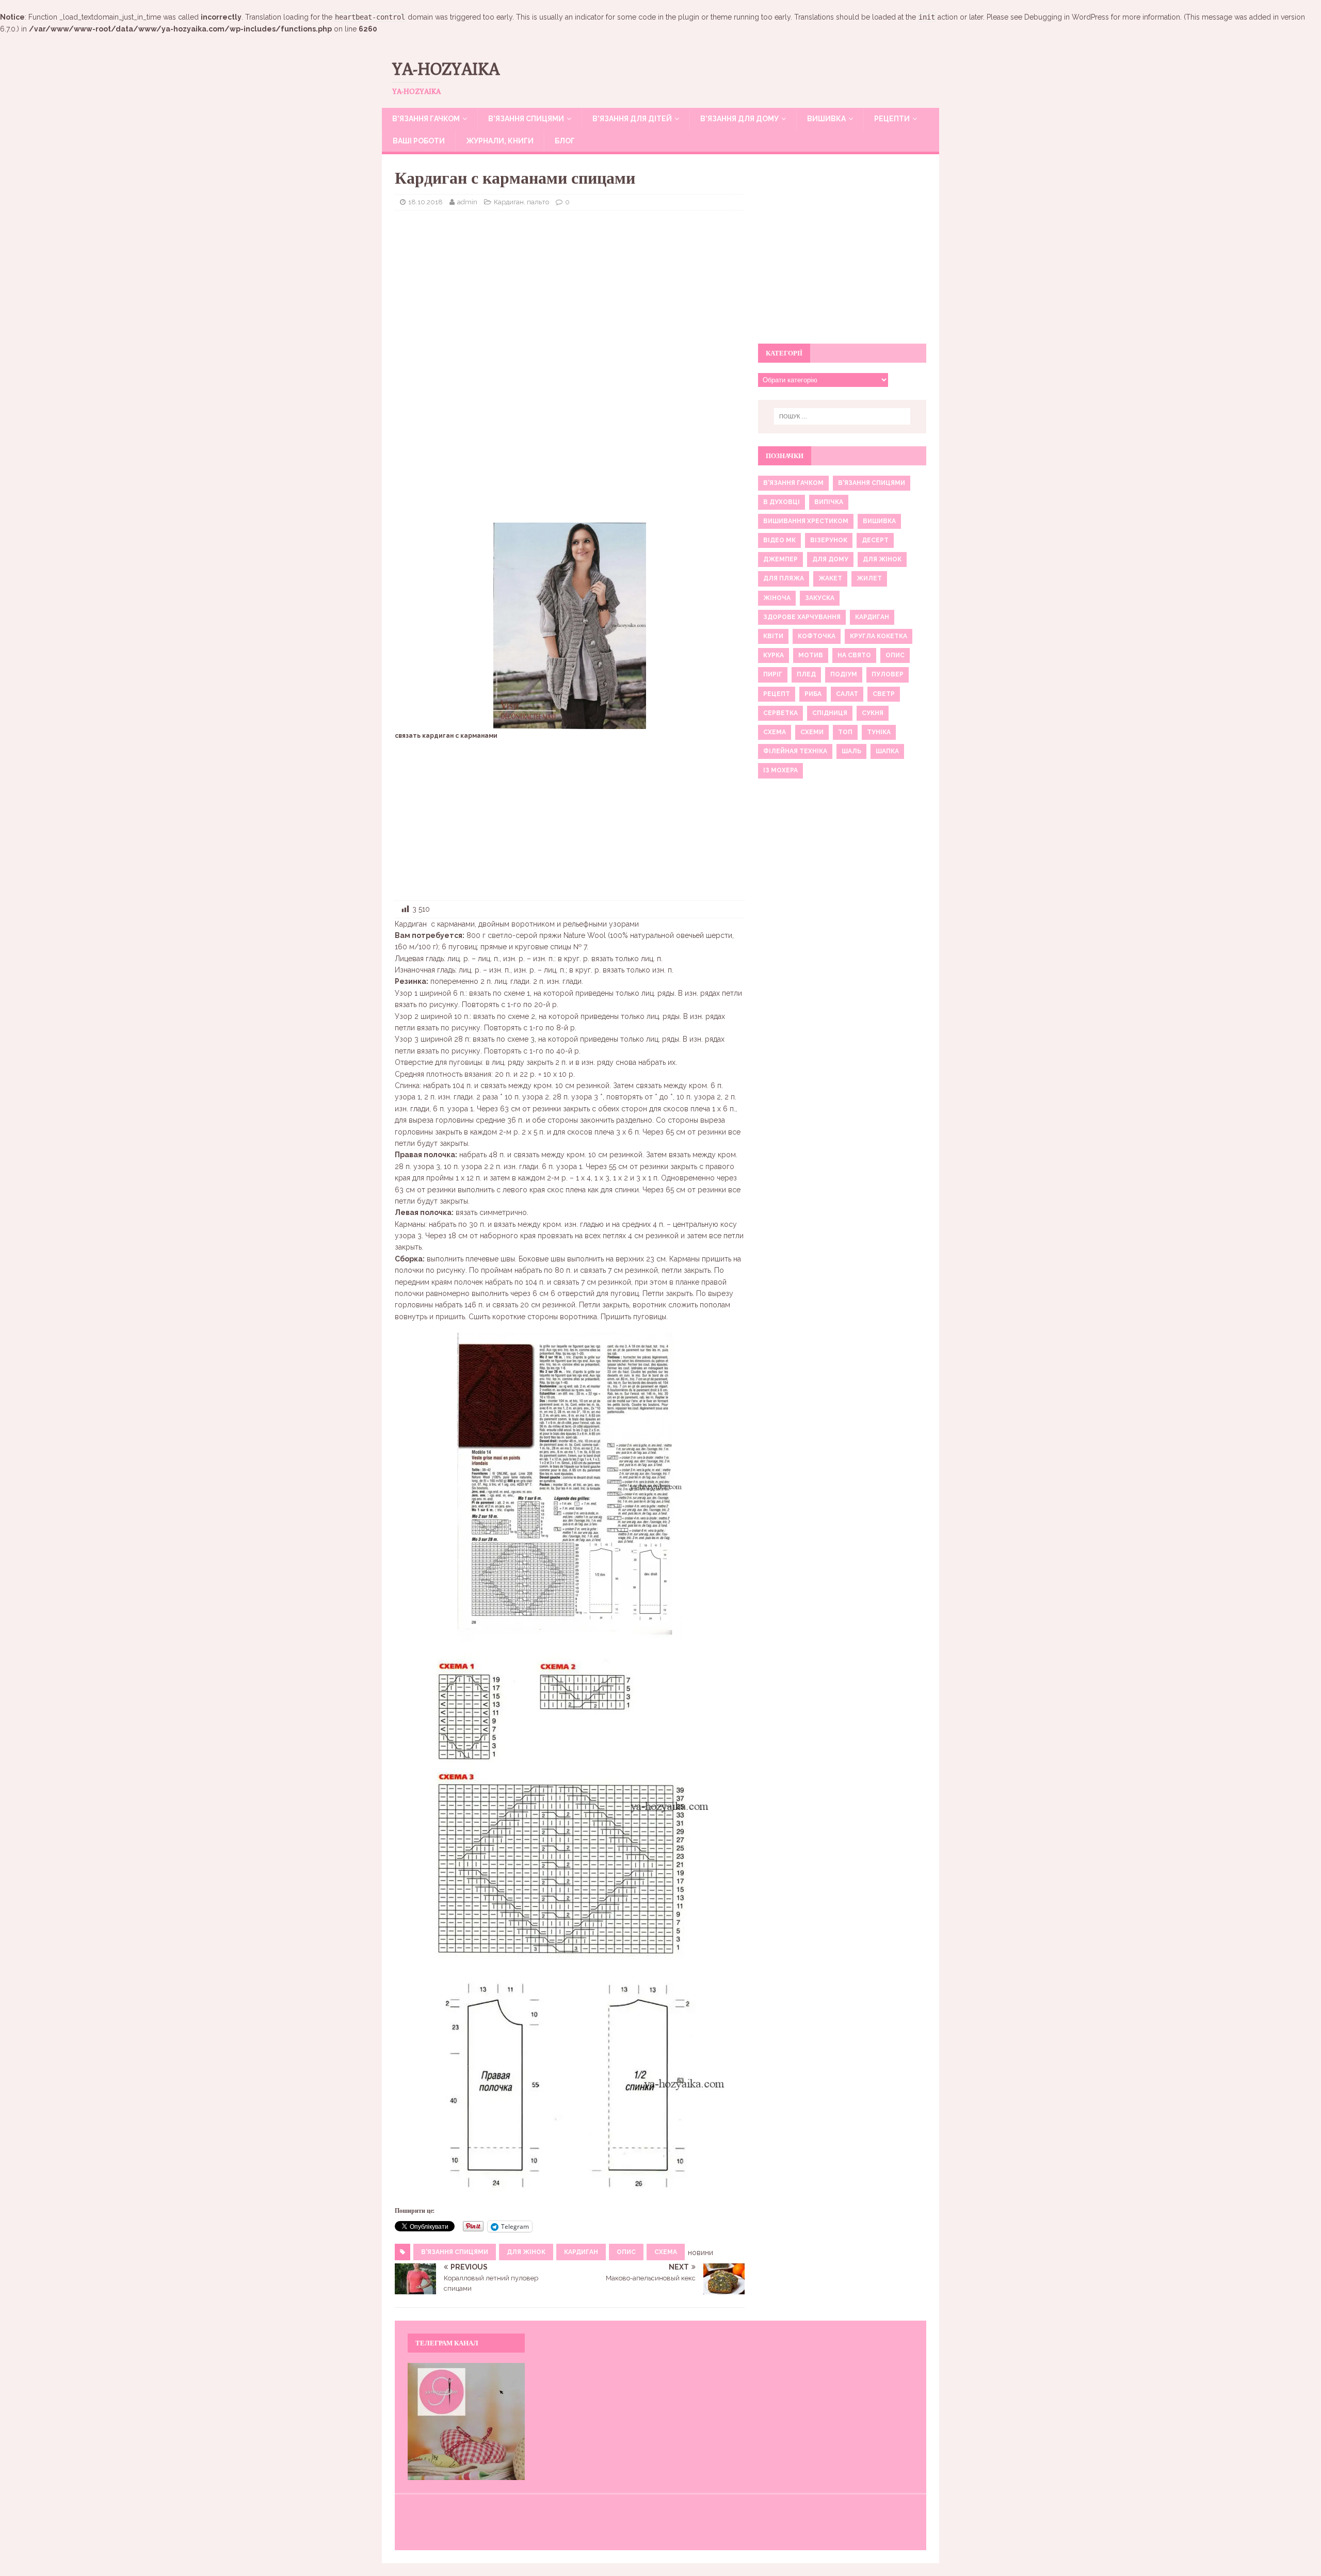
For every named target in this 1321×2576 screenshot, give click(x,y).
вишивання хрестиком (806, 521)
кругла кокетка (879, 636)
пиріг (773, 674)
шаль (851, 751)
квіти (773, 636)
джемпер (780, 559)
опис (626, 2252)
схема (666, 2252)
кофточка (817, 636)
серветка (780, 713)
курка (774, 655)
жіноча (777, 598)
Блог (565, 141)
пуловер (888, 674)
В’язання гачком (426, 119)
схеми (812, 732)
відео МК (779, 540)
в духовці (782, 502)
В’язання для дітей (632, 119)
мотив (811, 655)
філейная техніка (795, 751)
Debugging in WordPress (1067, 17)
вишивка (879, 521)
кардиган (581, 2252)
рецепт (777, 694)
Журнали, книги (500, 141)
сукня (873, 713)
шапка (887, 751)
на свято (854, 655)
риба (813, 694)
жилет (869, 578)
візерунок (829, 540)
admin (467, 202)
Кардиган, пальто (521, 202)
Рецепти (892, 119)
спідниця (830, 713)
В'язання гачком (793, 483)
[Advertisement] (570, 293)
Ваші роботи (419, 141)
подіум (844, 674)
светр (884, 694)
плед (806, 674)
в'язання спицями (455, 2252)
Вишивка (826, 119)
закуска (820, 598)
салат (847, 694)
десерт (875, 540)
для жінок (526, 2252)
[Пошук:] (842, 416)
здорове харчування (802, 617)
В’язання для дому (739, 119)
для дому (830, 559)
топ (845, 732)
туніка (879, 732)
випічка (829, 502)
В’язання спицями (526, 119)
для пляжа (784, 578)
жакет (830, 578)
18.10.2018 (425, 202)
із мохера (780, 770)
